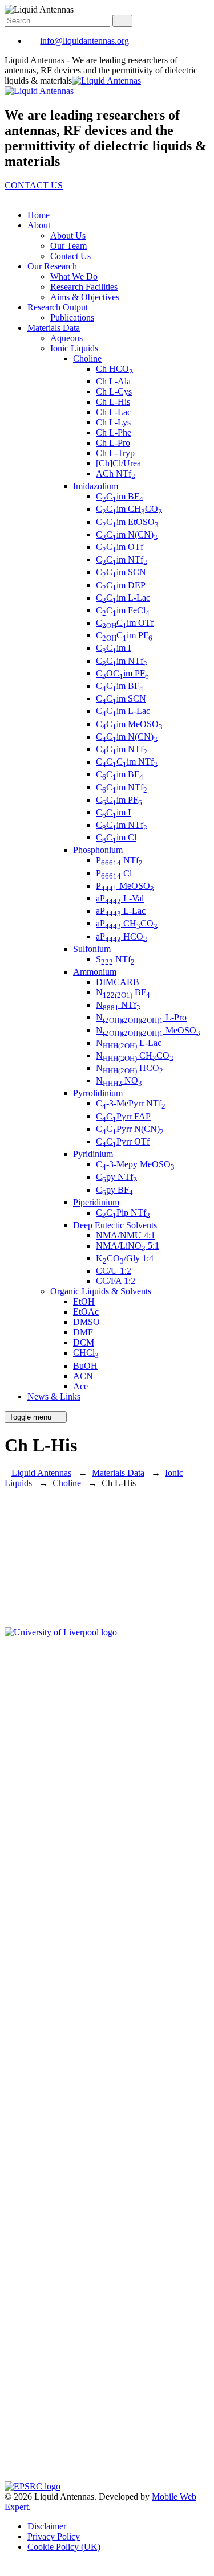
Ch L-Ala (113, 381)
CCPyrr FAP (123, 1116)
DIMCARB (118, 982)
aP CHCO (127, 923)
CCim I (113, 648)
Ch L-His (113, 402)
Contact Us (70, 256)
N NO (119, 1080)
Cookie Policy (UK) (64, 2547)
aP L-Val (120, 898)
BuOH (85, 1366)
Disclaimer (47, 2526)
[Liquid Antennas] (73, 86)
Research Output (58, 307)
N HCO (130, 1068)
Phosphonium (98, 850)
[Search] (122, 21)
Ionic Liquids (74, 348)
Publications (72, 317)
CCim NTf (122, 559)
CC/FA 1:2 (116, 1281)
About (39, 225)
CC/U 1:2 (114, 1271)
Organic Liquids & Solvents (101, 1291)
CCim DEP (121, 585)
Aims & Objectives (85, 297)
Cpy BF (114, 1190)
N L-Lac (129, 1043)
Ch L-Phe (114, 432)
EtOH (84, 1301)
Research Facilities (84, 287)
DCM (84, 1342)
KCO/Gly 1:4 (125, 1258)
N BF (123, 992)
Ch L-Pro (113, 443)
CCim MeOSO (129, 724)
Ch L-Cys (114, 391)
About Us (68, 235)
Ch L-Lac (114, 412)
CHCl (86, 1353)
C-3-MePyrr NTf (131, 1103)
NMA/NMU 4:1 (126, 1235)
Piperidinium (96, 1202)
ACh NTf (116, 473)
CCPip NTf (123, 1213)
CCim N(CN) (127, 534)
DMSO (86, 1322)
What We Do (74, 276)
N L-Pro (141, 1017)
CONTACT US (34, 185)
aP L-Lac (121, 911)
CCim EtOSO (127, 522)
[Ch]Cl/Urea (118, 463)
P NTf (119, 860)
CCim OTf (120, 547)
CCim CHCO (129, 509)
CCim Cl (116, 837)
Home (39, 215)
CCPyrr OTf (123, 1141)
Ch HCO (114, 369)
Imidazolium (96, 486)
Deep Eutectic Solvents (115, 1225)
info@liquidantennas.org (84, 41)
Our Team (68, 246)
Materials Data (54, 328)
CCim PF (124, 635)
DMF (83, 1332)
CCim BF (120, 496)
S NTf (115, 959)
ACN (83, 1376)
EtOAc (86, 1312)
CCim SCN (121, 572)
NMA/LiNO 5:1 (128, 1246)
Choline (87, 358)
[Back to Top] (11, 2566)
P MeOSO (125, 886)
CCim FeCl (123, 610)
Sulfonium (92, 949)
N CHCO (135, 1055)
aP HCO (122, 936)
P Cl (114, 873)
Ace (80, 1386)
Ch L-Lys (113, 422)
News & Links (54, 1396)
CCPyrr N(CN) (130, 1129)
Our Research (52, 266)
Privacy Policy (54, 2536)
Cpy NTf (116, 1177)
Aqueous (66, 338)
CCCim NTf (127, 762)
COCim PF (122, 673)
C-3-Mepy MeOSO (135, 1164)
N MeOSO (148, 1030)
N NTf (118, 1005)
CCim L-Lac (123, 598)
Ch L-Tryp (115, 453)
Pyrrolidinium (98, 1093)
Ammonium (95, 972)
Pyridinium (93, 1154)
